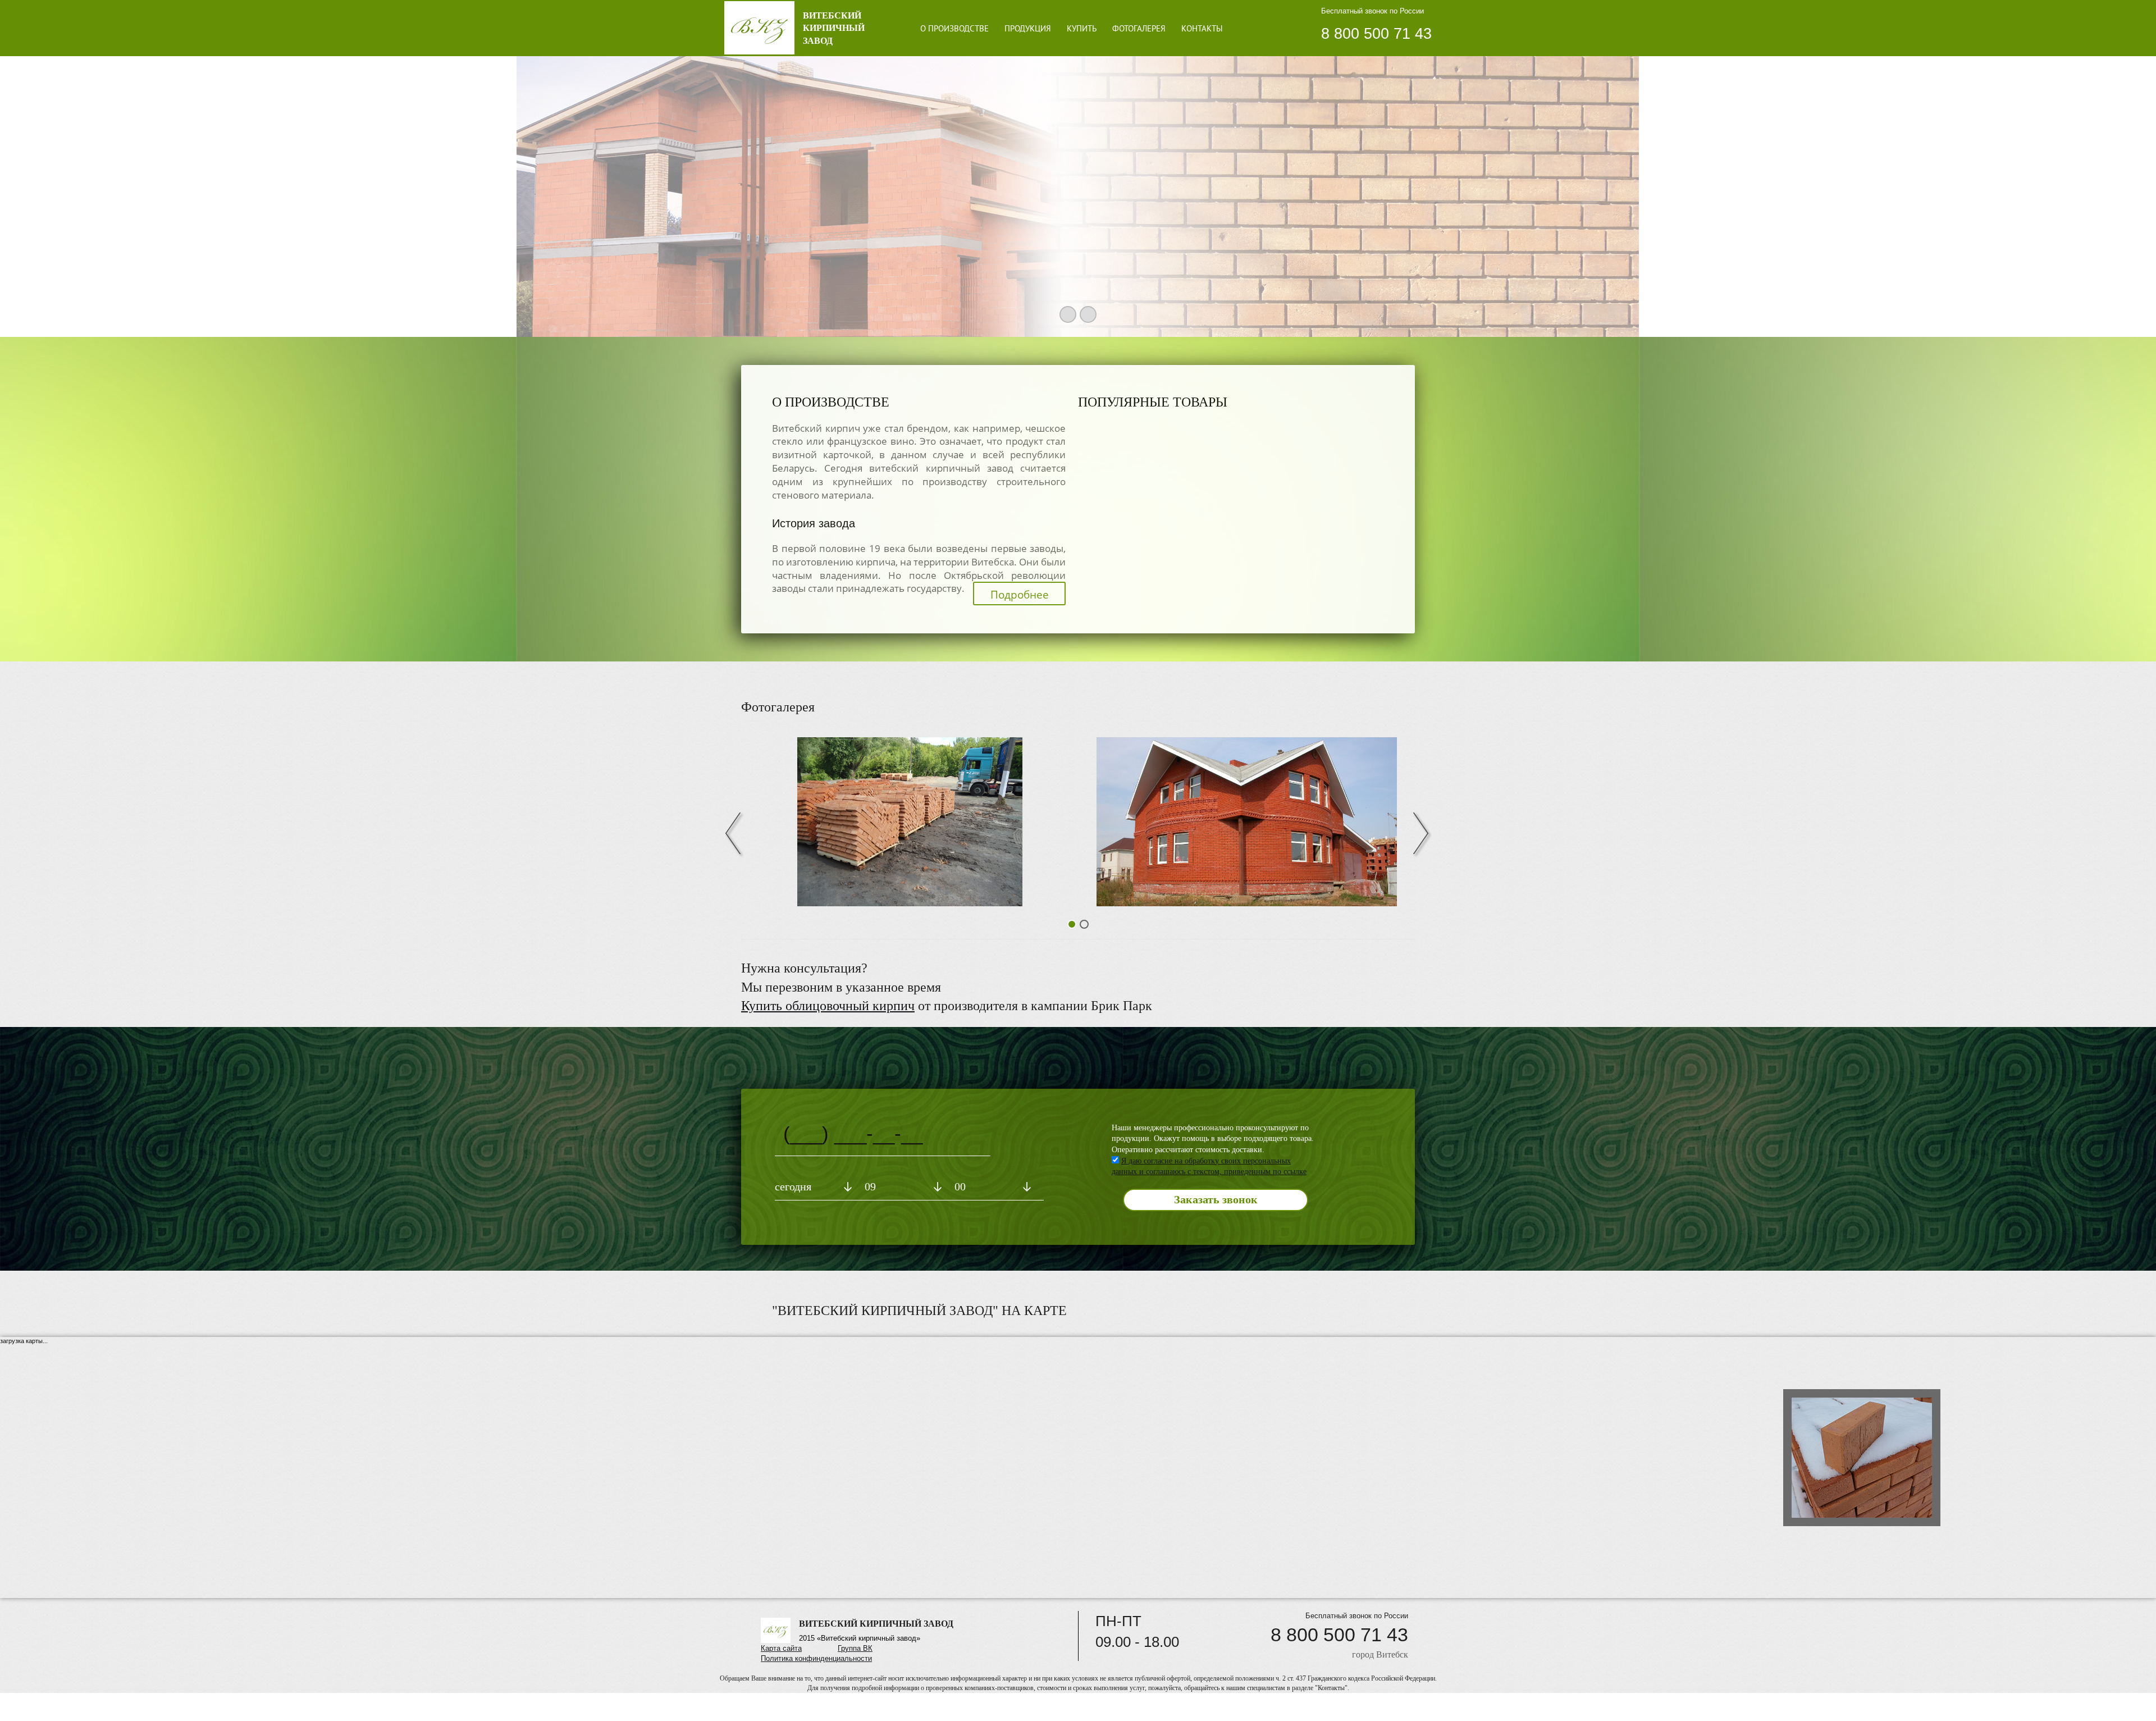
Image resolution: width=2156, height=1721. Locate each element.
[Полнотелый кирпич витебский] (910, 822)
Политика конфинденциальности (816, 1658)
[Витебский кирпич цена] (1246, 822)
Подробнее (1020, 595)
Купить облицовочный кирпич (828, 1006)
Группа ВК (855, 1648)
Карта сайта (781, 1648)
